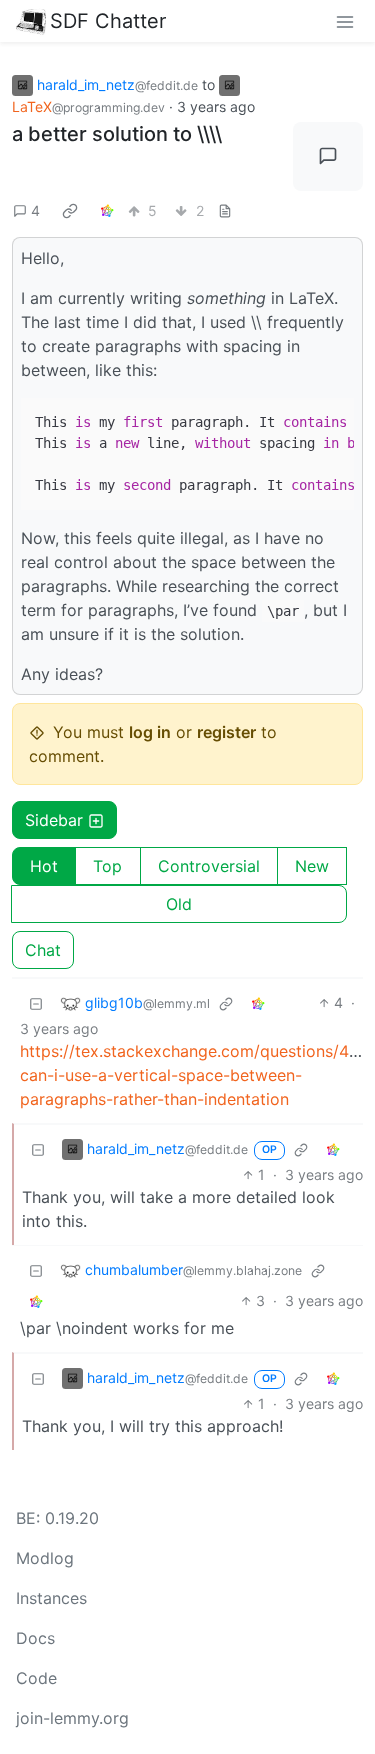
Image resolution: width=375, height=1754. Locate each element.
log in (150, 732)
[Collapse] (36, 1002)
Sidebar (54, 820)
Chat (43, 950)
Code (36, 1678)
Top (107, 866)
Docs (35, 1638)
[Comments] (328, 157)
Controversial (209, 866)
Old (179, 904)
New (312, 866)
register (226, 732)
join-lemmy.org (72, 1718)
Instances (51, 1598)
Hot (44, 866)
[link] (70, 210)
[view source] (225, 210)
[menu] (345, 21)
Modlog (45, 1558)
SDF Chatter (108, 21)
